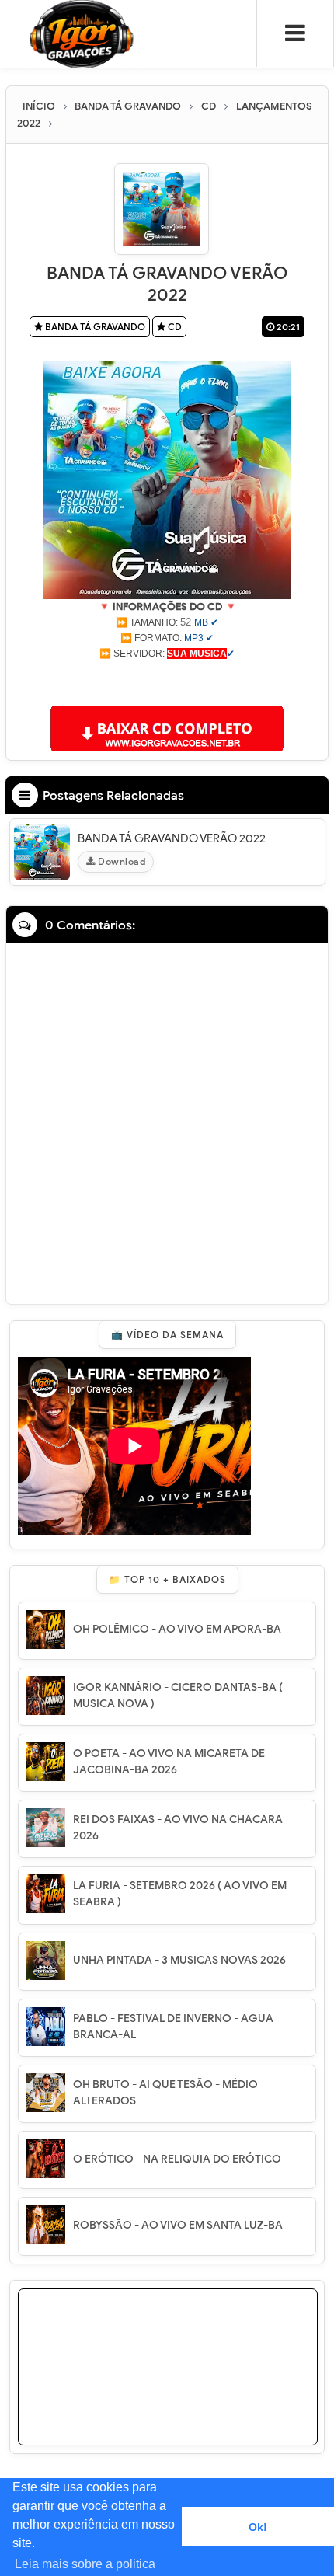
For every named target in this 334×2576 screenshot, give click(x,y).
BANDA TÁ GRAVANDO (94, 327)
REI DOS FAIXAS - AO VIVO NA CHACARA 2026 (178, 1828)
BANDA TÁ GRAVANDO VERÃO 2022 (172, 838)
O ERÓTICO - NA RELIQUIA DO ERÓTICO (177, 2159)
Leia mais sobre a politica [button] (85, 2564)
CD (174, 327)
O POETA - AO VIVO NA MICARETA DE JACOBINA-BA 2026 (169, 1762)
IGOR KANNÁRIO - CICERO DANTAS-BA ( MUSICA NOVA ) (178, 1696)
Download (121, 861)
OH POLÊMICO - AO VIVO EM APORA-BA (177, 1629)
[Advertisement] (167, 681)
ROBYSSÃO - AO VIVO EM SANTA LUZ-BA (178, 2225)
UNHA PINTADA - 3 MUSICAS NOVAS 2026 (179, 1960)
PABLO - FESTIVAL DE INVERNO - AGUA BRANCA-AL (173, 2027)
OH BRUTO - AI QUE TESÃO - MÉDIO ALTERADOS (165, 2093)
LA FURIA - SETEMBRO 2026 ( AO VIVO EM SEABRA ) (180, 1894)
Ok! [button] (258, 2527)
